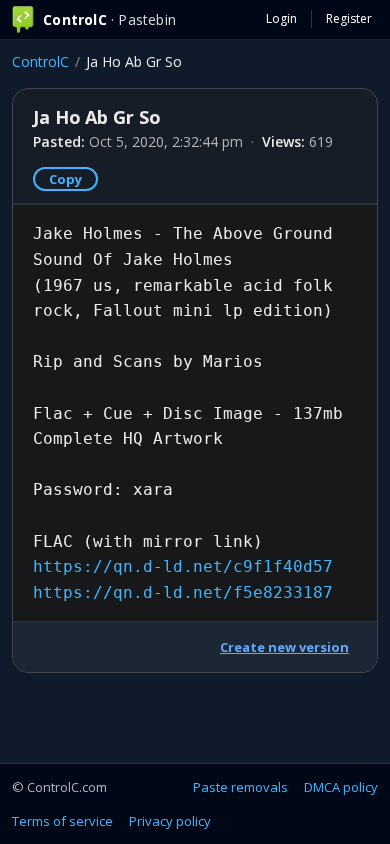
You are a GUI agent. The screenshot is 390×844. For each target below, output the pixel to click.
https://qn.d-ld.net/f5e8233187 (183, 592)
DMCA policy (341, 787)
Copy (65, 179)
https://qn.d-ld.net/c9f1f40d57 (183, 566)
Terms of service (62, 821)
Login (281, 18)
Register (349, 18)
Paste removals (240, 787)
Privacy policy (170, 821)
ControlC (40, 61)
